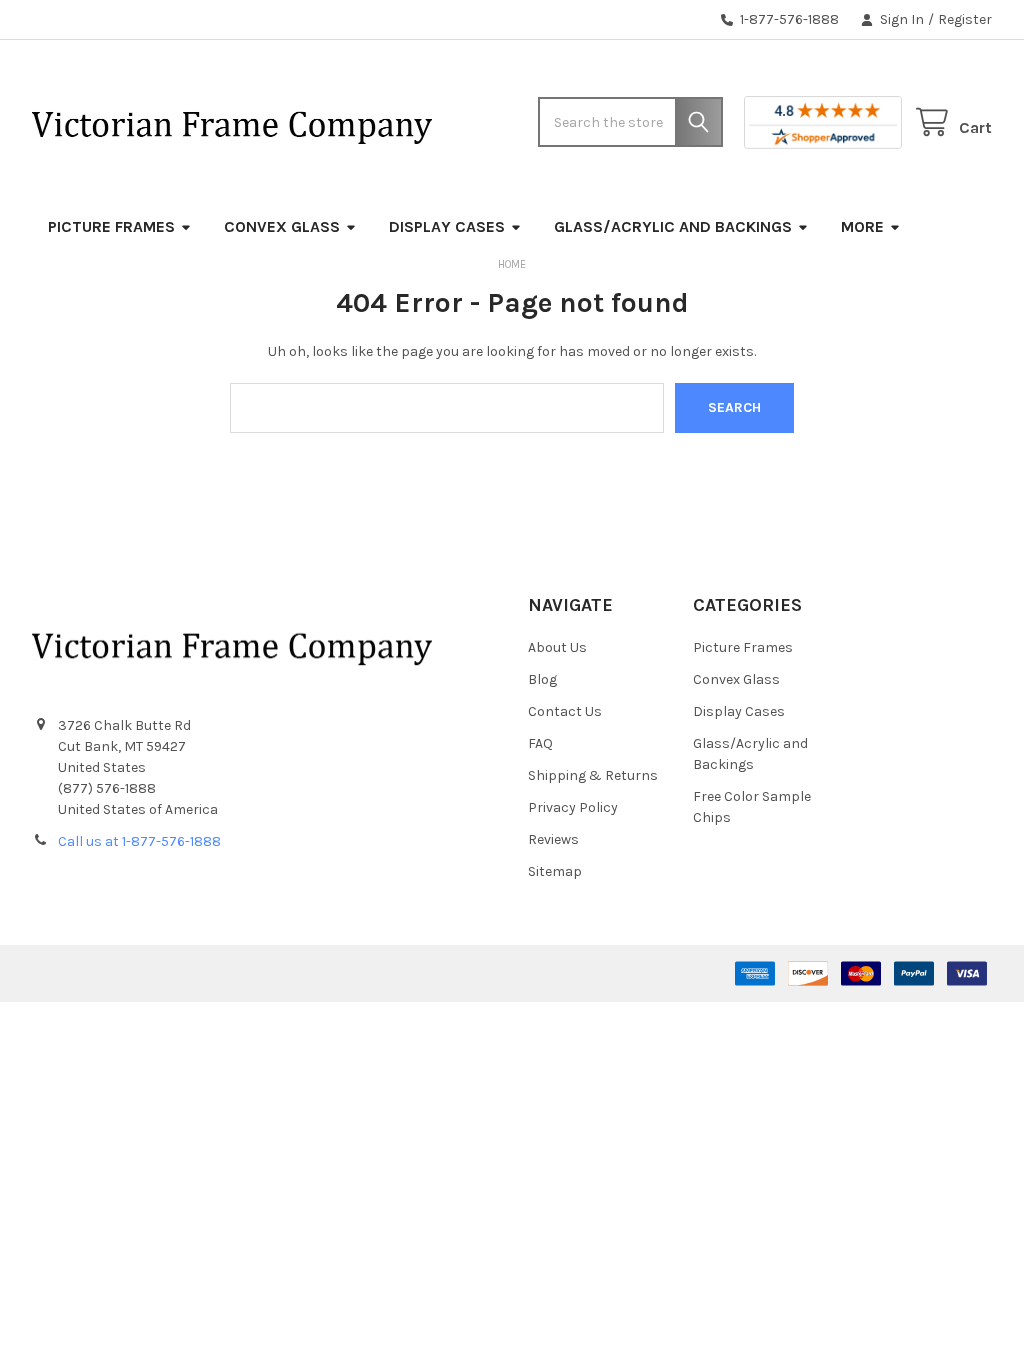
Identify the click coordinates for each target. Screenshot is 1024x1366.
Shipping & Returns (593, 775)
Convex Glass (282, 226)
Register (965, 19)
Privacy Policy (573, 807)
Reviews (553, 839)
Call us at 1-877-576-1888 (139, 841)
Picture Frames (111, 226)
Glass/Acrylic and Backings (673, 226)
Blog (542, 679)
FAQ (540, 743)
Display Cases (447, 226)
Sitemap (555, 871)
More (862, 226)
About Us (557, 647)
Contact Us (565, 711)
